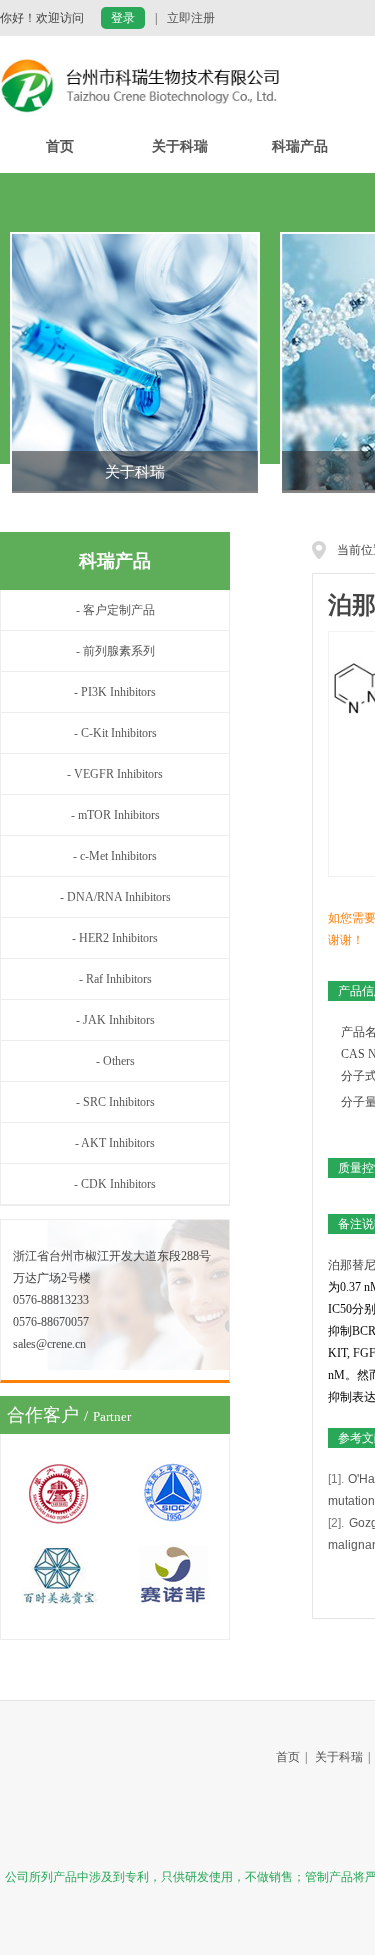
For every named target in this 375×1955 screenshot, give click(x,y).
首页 (60, 146)
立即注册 (191, 18)
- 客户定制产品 (115, 610)
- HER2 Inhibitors (115, 938)
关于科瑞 (180, 146)
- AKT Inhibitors (115, 1143)
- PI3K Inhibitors (115, 692)
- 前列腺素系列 (115, 651)
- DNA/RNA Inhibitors (115, 897)
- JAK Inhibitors (115, 1020)
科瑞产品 (300, 146)
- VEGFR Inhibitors (115, 774)
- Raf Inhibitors (115, 979)
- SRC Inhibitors (115, 1102)
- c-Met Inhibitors (115, 856)
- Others (115, 1061)
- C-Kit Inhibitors (115, 733)
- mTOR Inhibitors (115, 815)
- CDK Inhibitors (115, 1184)
